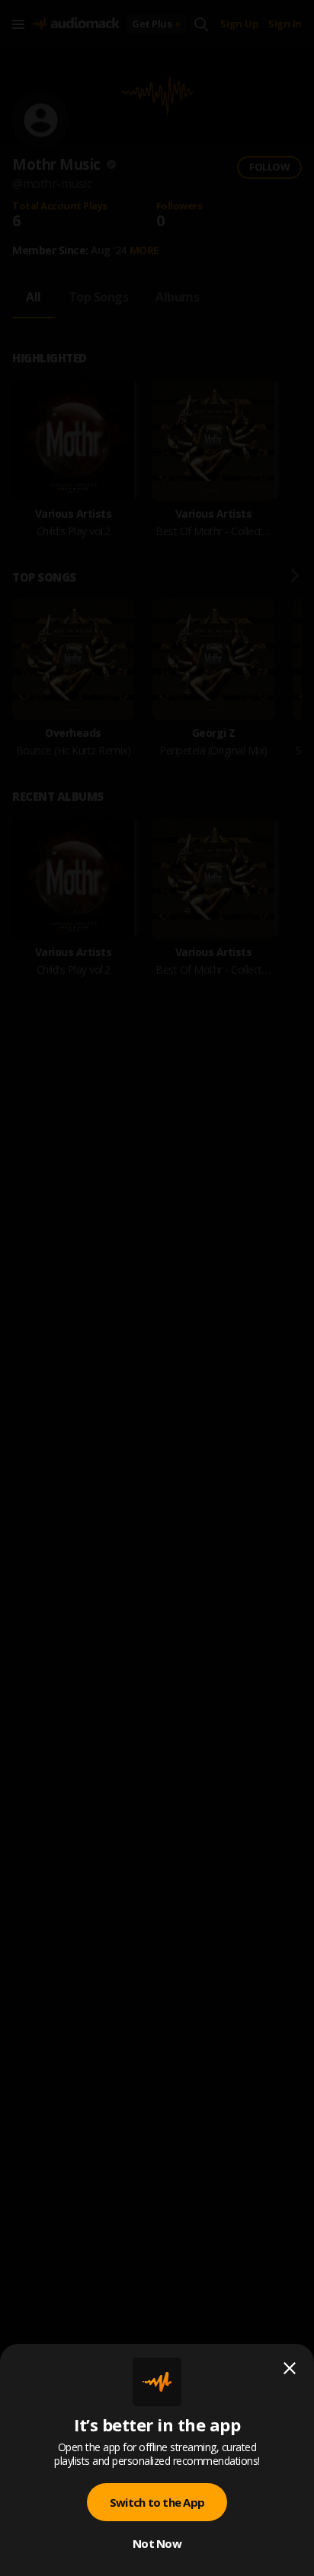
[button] (157, 1288)
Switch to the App (157, 2502)
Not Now (157, 2543)
